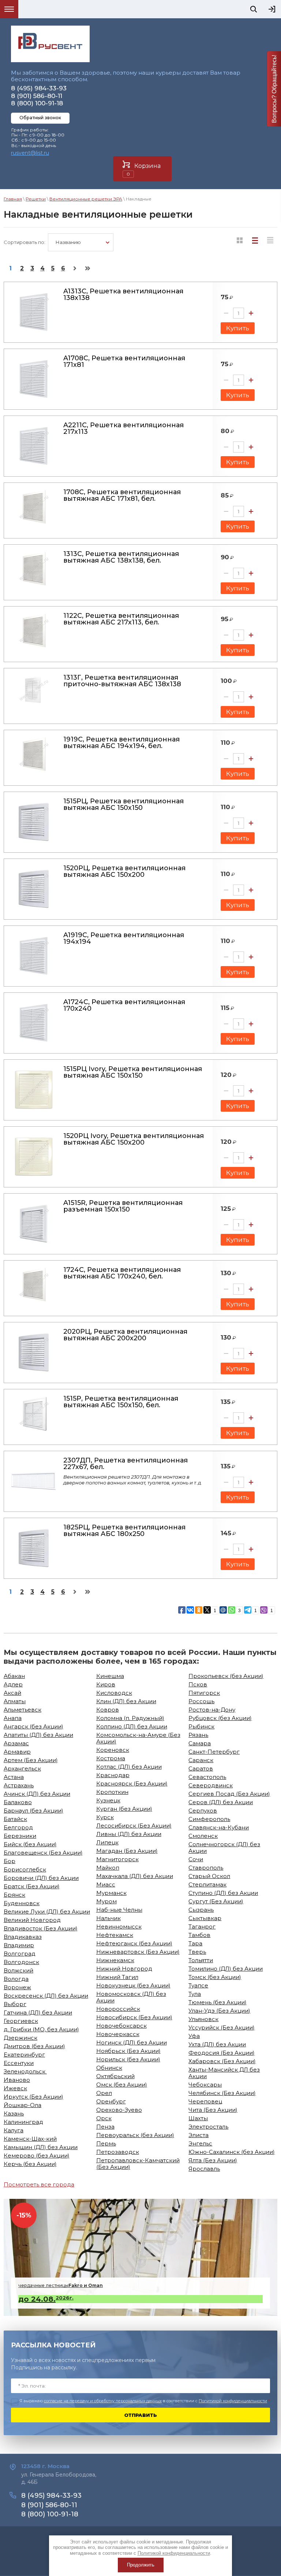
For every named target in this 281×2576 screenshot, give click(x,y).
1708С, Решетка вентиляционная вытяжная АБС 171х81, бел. (122, 495)
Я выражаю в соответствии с (145, 2401)
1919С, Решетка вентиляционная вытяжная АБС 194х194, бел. (121, 743)
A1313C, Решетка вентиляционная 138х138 (123, 294)
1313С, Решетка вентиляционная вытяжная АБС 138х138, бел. (121, 557)
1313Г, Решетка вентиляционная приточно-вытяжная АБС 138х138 (122, 681)
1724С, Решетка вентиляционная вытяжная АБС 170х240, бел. (122, 1273)
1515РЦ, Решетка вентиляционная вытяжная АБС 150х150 (123, 804)
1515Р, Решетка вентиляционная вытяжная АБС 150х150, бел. (121, 1402)
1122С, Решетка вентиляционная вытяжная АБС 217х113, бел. (121, 619)
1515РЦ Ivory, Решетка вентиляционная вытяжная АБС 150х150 (133, 1072)
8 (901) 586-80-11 (37, 96)
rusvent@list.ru (30, 153)
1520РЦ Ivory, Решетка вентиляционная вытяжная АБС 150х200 (134, 1139)
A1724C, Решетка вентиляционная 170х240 (124, 1005)
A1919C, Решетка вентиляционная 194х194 (124, 938)
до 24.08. (46, 2299)
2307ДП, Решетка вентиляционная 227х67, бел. (125, 1464)
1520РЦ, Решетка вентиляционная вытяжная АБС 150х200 (124, 871)
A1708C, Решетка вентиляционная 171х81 (124, 361)
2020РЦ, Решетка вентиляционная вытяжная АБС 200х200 (125, 1335)
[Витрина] (240, 240)
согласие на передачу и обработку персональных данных (103, 2401)
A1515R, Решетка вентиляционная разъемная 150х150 (123, 1206)
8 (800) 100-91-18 (37, 103)
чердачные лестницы (61, 2285)
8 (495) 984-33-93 (39, 88)
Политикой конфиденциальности (233, 2401)
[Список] (255, 240)
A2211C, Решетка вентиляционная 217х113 (123, 428)
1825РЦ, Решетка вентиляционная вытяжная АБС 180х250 (124, 1531)
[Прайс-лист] (270, 240)
